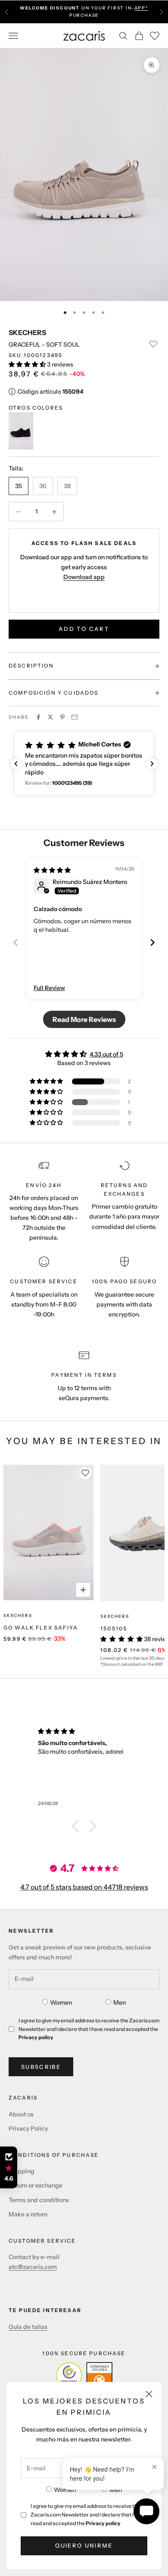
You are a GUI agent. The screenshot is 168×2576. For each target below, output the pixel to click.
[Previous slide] (16, 942)
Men (116, 2490)
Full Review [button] (49, 988)
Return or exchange (36, 2185)
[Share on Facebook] (38, 717)
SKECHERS (27, 332)
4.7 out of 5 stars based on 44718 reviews (84, 1887)
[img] (52, 870)
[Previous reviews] (16, 764)
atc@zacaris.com (33, 2267)
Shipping (22, 2171)
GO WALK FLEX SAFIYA (41, 1628)
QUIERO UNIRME (84, 2545)
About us (21, 2114)
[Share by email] (75, 717)
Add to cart (84, 629)
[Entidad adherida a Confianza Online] (84, 2375)
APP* (141, 8)
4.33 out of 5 (106, 1054)
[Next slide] (152, 942)
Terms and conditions (39, 2200)
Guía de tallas (28, 2327)
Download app (84, 577)
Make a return (28, 2214)
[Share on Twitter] (50, 717)
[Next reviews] (152, 764)
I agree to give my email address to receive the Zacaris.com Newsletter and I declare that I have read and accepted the (88, 2515)
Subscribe (41, 2067)
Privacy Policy (28, 2128)
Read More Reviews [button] (84, 1019)
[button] (28, 364)
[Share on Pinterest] (62, 717)
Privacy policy (103, 2523)
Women (65, 2490)
